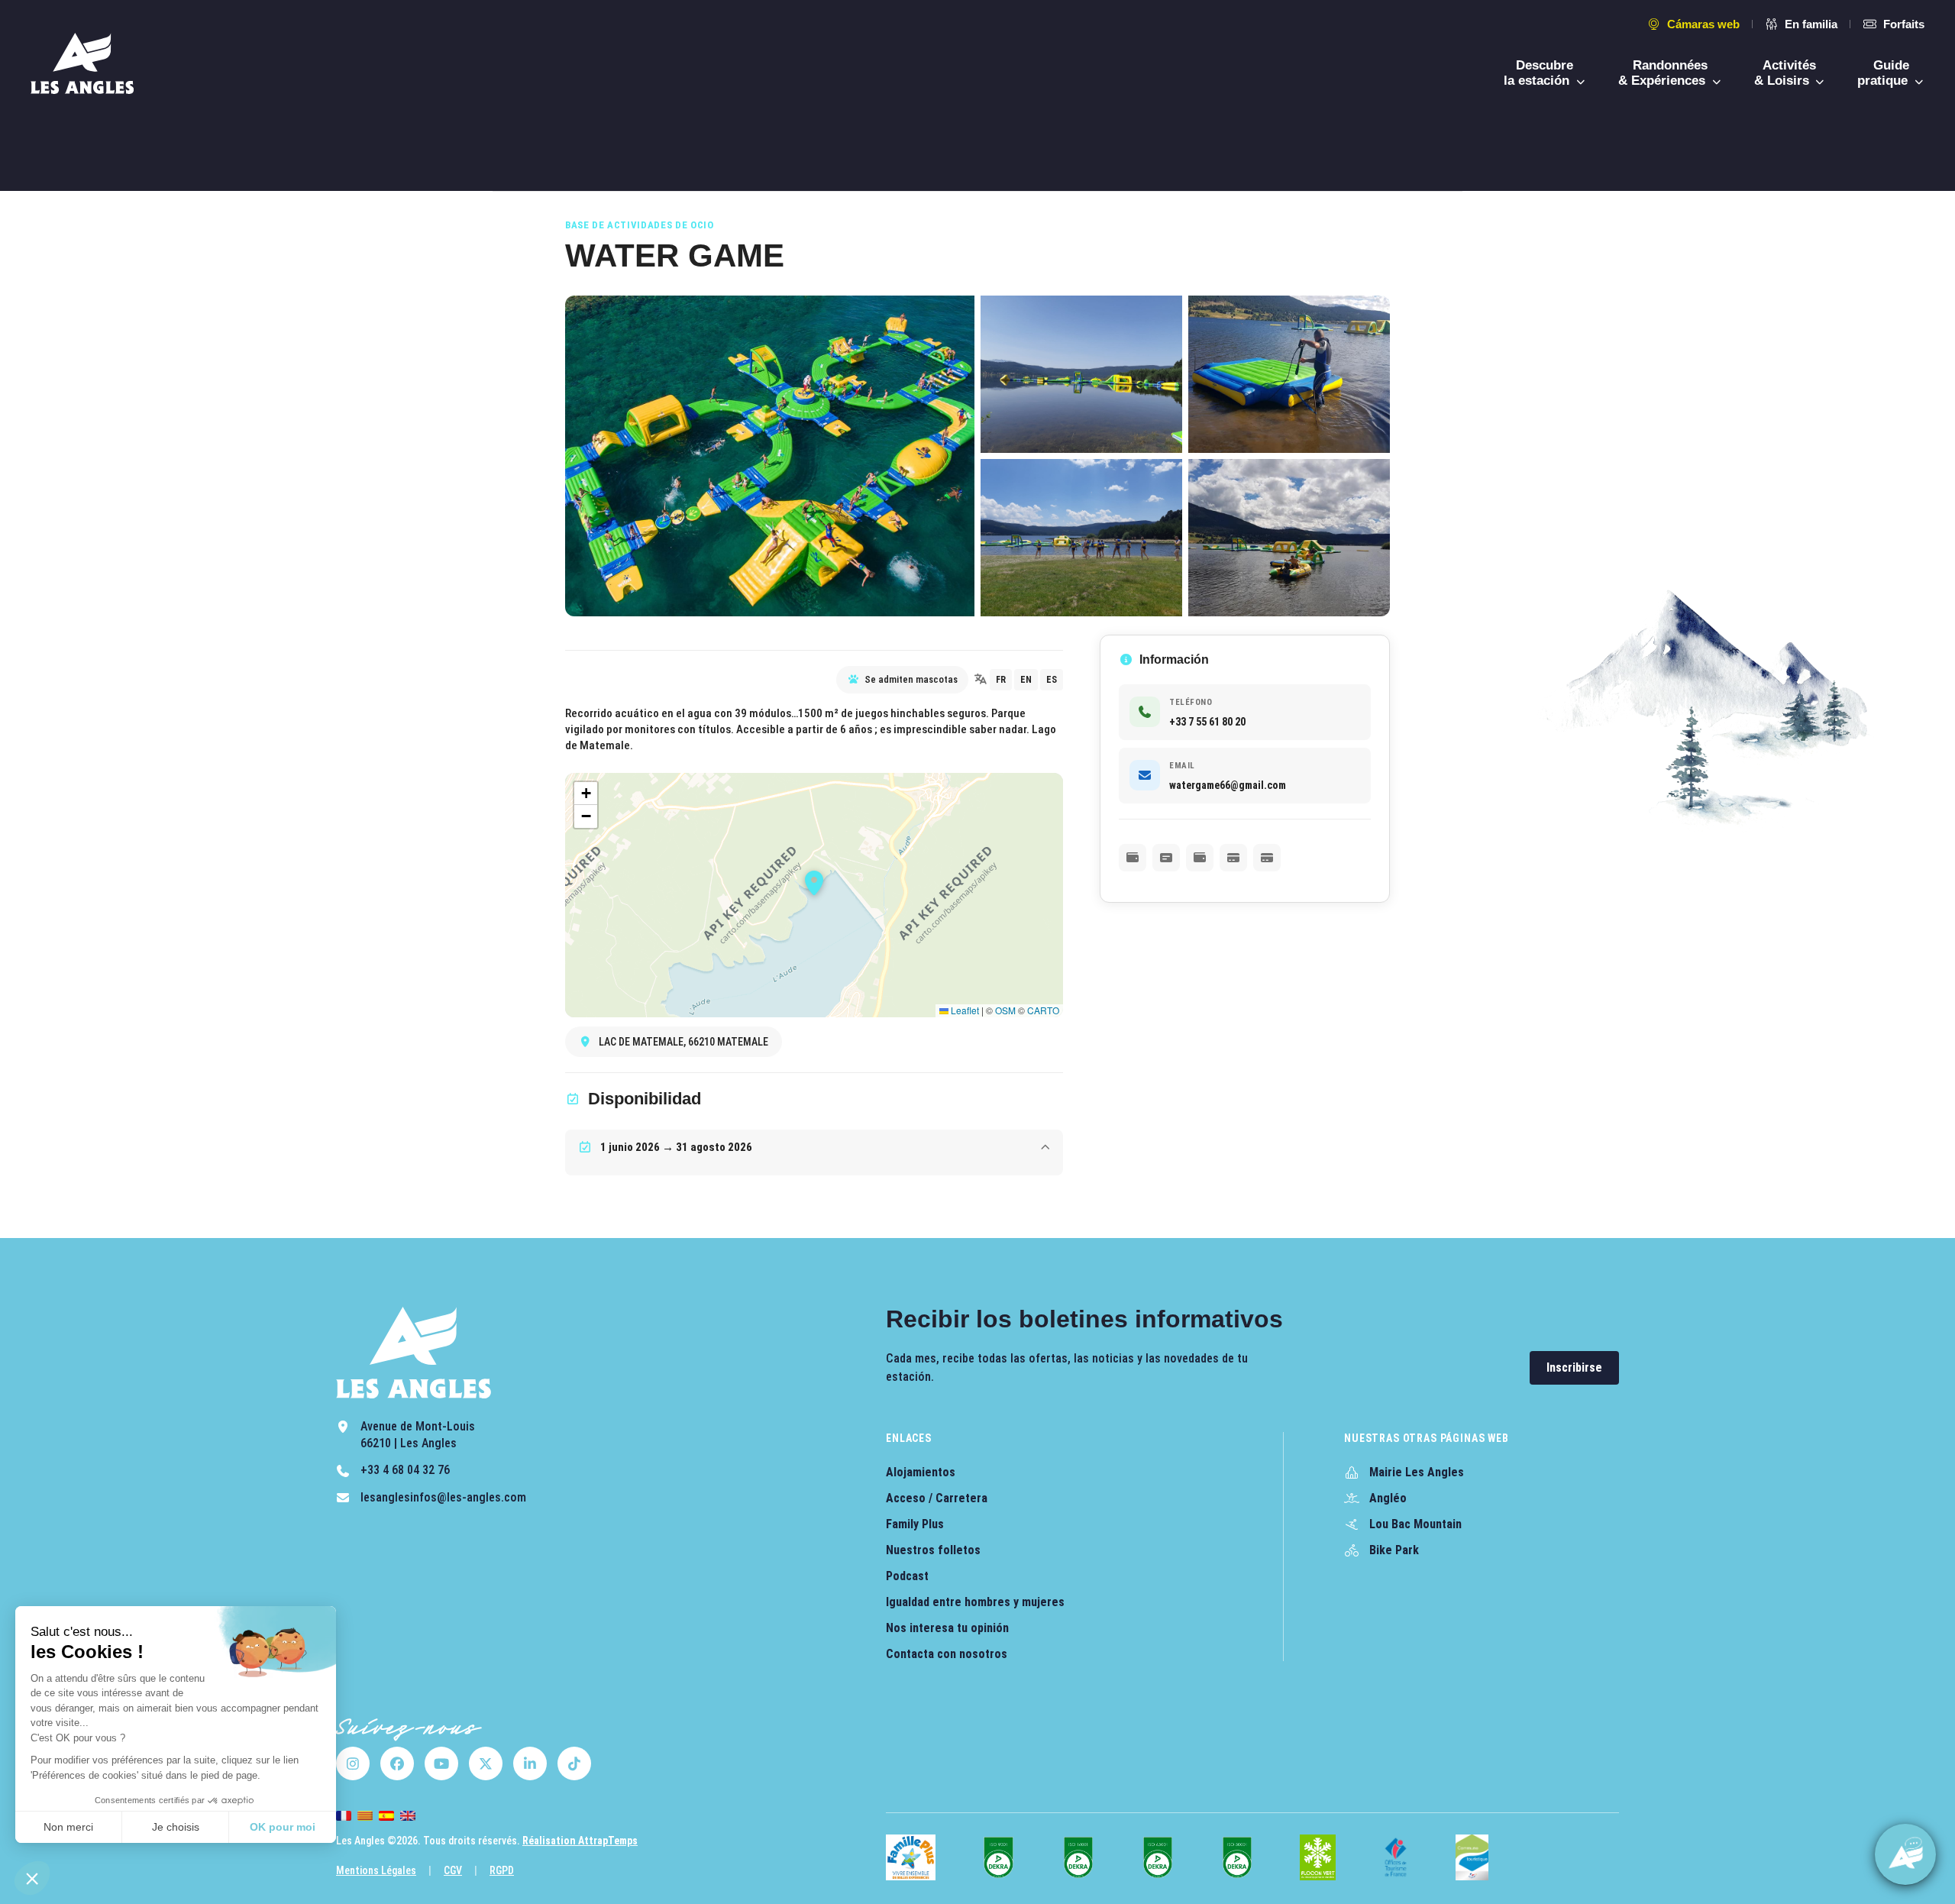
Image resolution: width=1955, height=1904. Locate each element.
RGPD (502, 1870)
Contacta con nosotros (947, 1654)
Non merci (68, 1827)
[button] (32, 1878)
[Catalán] (365, 1816)
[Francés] (344, 1816)
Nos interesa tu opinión (947, 1628)
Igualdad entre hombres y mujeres (975, 1602)
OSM (1005, 1010)
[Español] (386, 1816)
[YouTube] (441, 1763)
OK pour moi (283, 1827)
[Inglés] (408, 1816)
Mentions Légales (376, 1870)
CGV (453, 1870)
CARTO (1043, 1010)
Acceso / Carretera (937, 1498)
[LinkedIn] (530, 1763)
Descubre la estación (1538, 73)
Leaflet (964, 1010)
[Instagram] (353, 1763)
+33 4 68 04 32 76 (405, 1470)
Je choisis (176, 1827)
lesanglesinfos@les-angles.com (443, 1497)
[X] (486, 1763)
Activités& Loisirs (1785, 73)
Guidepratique (1884, 73)
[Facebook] (397, 1763)
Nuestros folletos (933, 1550)
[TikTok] (574, 1763)
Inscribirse (1574, 1367)
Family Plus (915, 1524)
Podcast (907, 1576)
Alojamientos (921, 1472)
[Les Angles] (82, 63)
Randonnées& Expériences (1664, 73)
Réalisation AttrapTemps (580, 1841)
